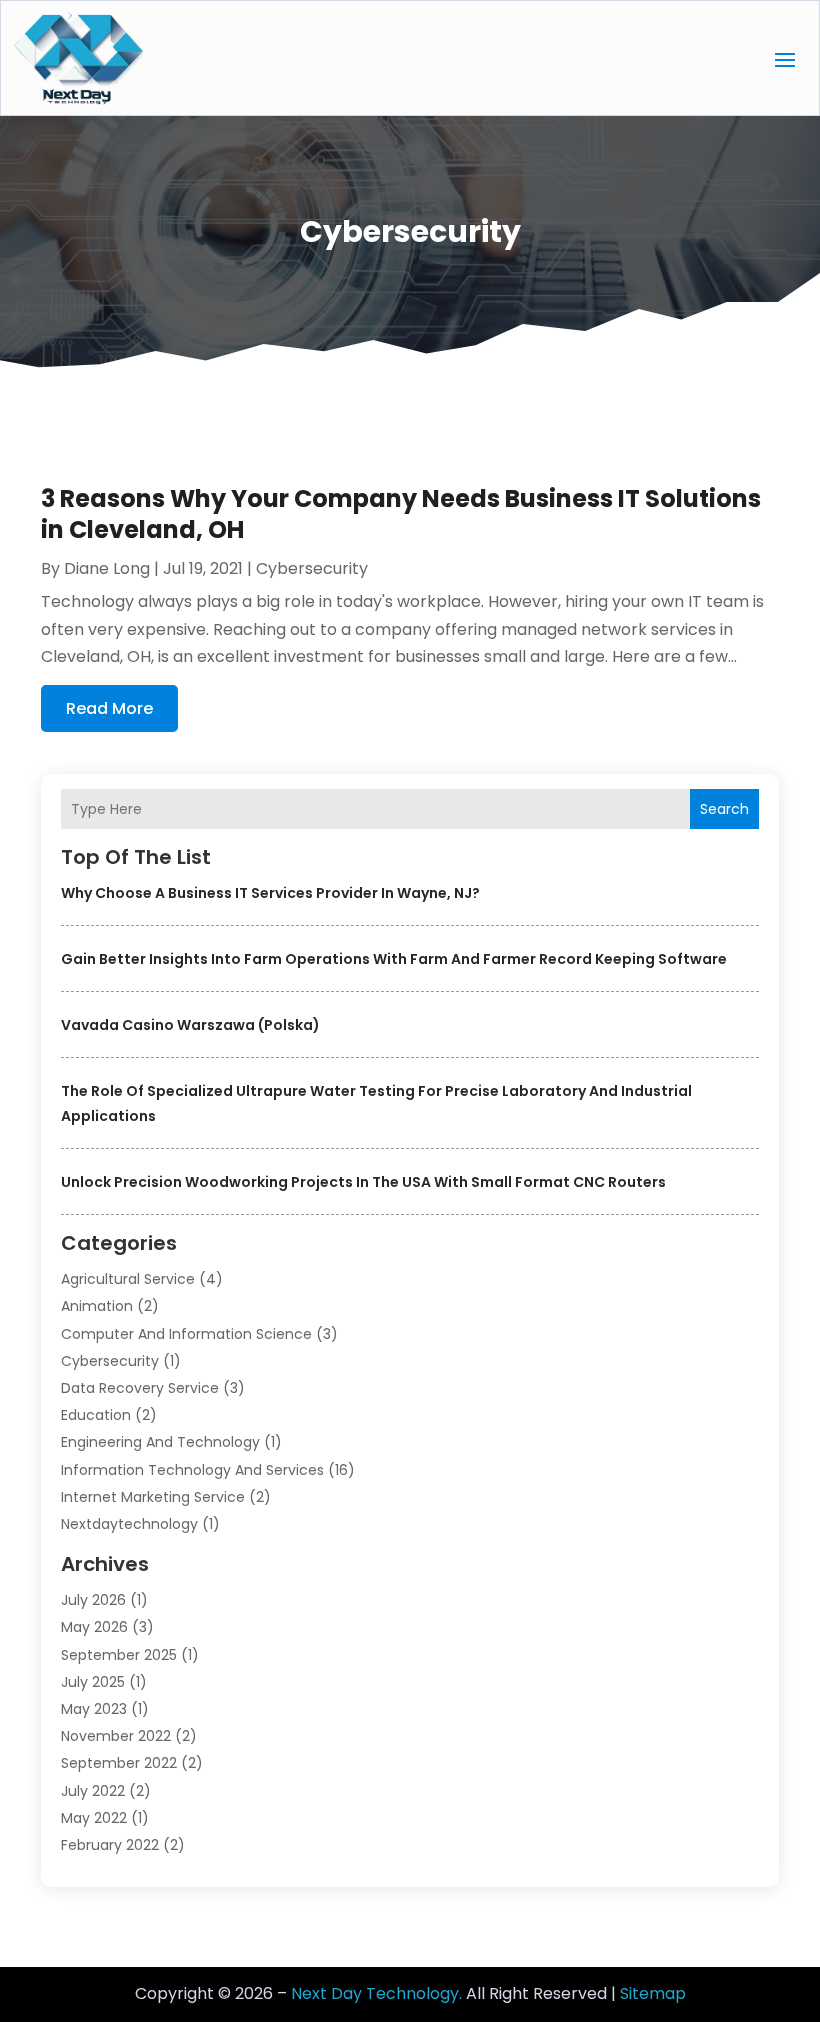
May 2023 (94, 1709)
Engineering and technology (160, 1442)
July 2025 (93, 1682)
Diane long (107, 568)
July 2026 (93, 1600)
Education (96, 1415)
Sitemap (653, 1993)
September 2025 (119, 1655)
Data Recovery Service (140, 1388)
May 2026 (94, 1627)
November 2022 (116, 1736)
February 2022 (110, 1845)
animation (97, 1306)
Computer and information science (186, 1334)
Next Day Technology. (376, 1993)
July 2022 (93, 1791)
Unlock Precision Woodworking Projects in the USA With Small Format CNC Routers (363, 1182)
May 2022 (94, 1818)
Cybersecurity (110, 1361)
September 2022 (119, 1763)
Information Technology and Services (192, 1470)
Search (724, 809)
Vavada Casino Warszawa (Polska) (190, 1025)
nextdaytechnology (129, 1524)
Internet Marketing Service (153, 1497)
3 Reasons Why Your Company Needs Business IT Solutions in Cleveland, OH (401, 514)
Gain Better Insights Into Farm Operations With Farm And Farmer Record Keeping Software (394, 959)
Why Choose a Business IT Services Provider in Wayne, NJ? (270, 893)
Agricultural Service (128, 1279)
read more (109, 708)
